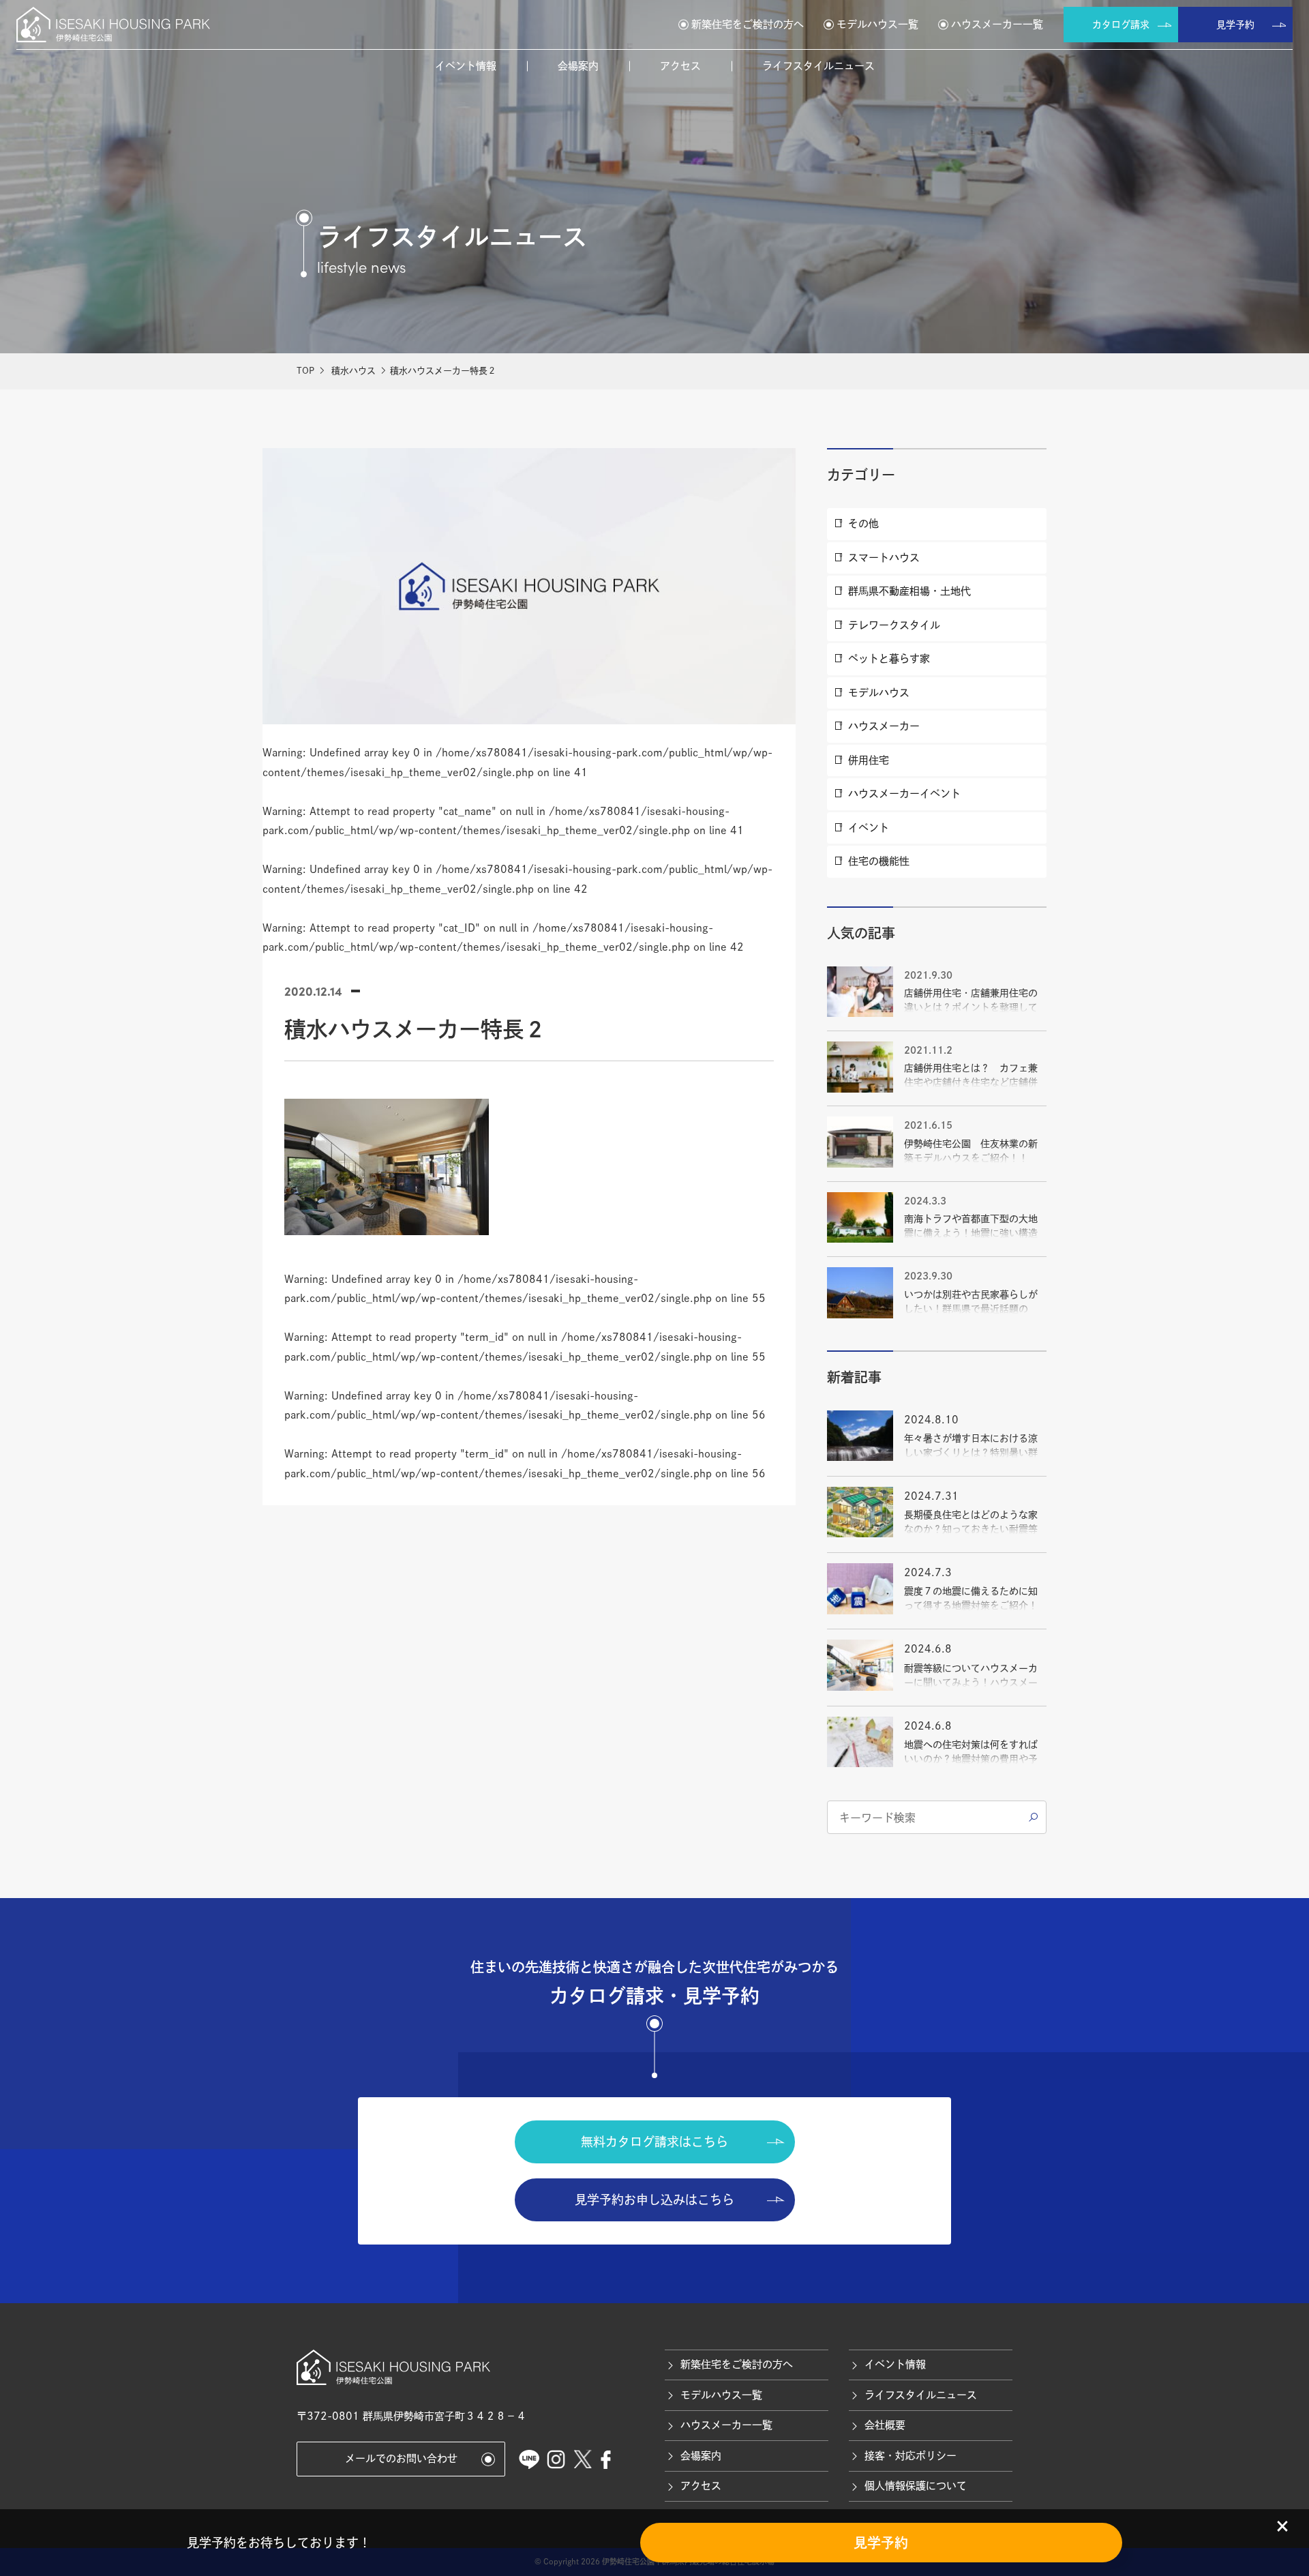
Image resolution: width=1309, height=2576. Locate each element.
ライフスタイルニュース (818, 66)
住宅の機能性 (879, 861)
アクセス (680, 66)
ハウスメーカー (884, 726)
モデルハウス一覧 (877, 24)
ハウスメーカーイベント (904, 794)
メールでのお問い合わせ (401, 2458)
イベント (869, 828)
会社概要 (885, 2425)
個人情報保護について (916, 2486)
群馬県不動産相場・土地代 (909, 591)
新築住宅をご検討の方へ (748, 24)
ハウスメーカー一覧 (997, 24)
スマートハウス (884, 558)
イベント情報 (466, 66)
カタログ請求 (1121, 25)
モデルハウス (879, 693)
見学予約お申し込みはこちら (654, 2200)
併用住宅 (869, 760)
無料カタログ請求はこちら (654, 2142)
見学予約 (1235, 25)
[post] (1033, 1818)
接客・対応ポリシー (911, 2456)
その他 (863, 523)
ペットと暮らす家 (889, 658)
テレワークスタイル (894, 625)
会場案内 (578, 66)
